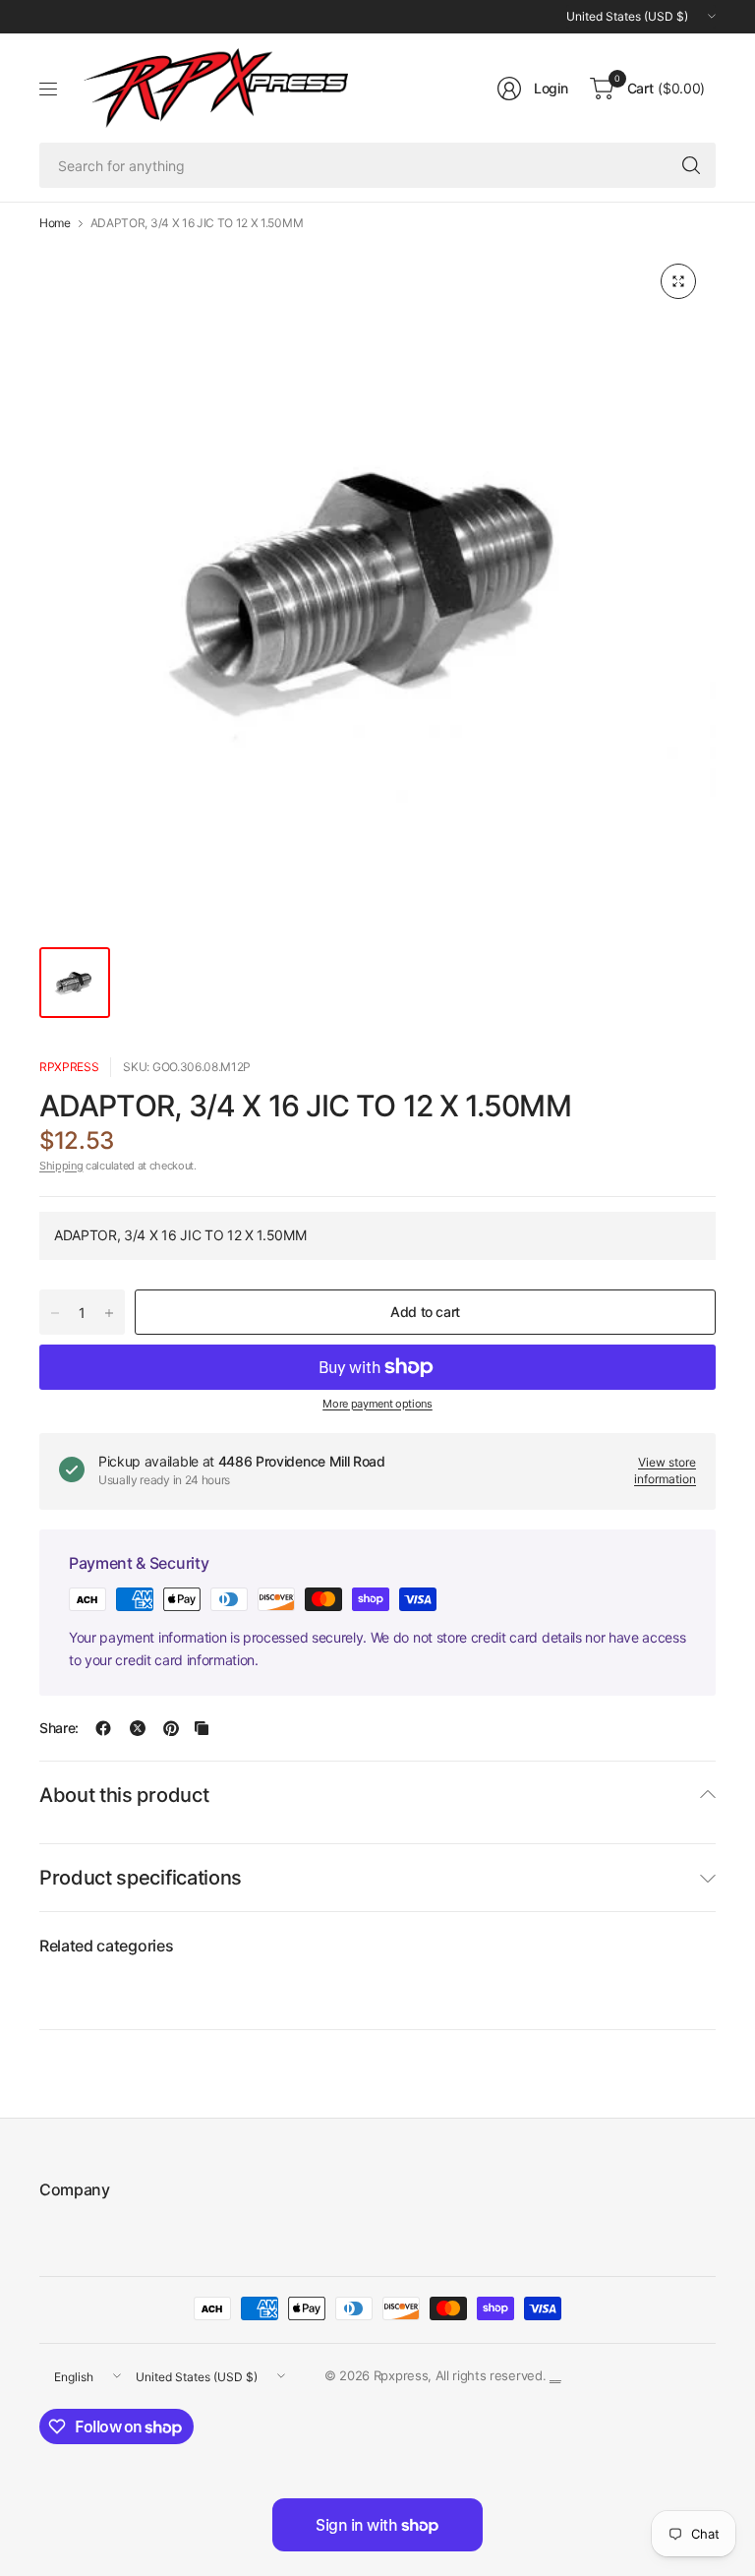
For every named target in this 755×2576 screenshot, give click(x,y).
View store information (665, 1470)
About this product (124, 1795)
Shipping (61, 1166)
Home (55, 223)
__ (555, 2375)
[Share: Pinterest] (171, 1728)
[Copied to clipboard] (202, 1728)
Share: (59, 1728)
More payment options (377, 1404)
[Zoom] (678, 281)
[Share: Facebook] (103, 1728)
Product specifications (141, 1878)
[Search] (691, 165)
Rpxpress (69, 1067)
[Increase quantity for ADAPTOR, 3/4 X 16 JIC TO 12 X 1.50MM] (109, 1313)
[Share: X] (138, 1728)
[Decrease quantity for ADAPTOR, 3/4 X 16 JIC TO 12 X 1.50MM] (55, 1313)
